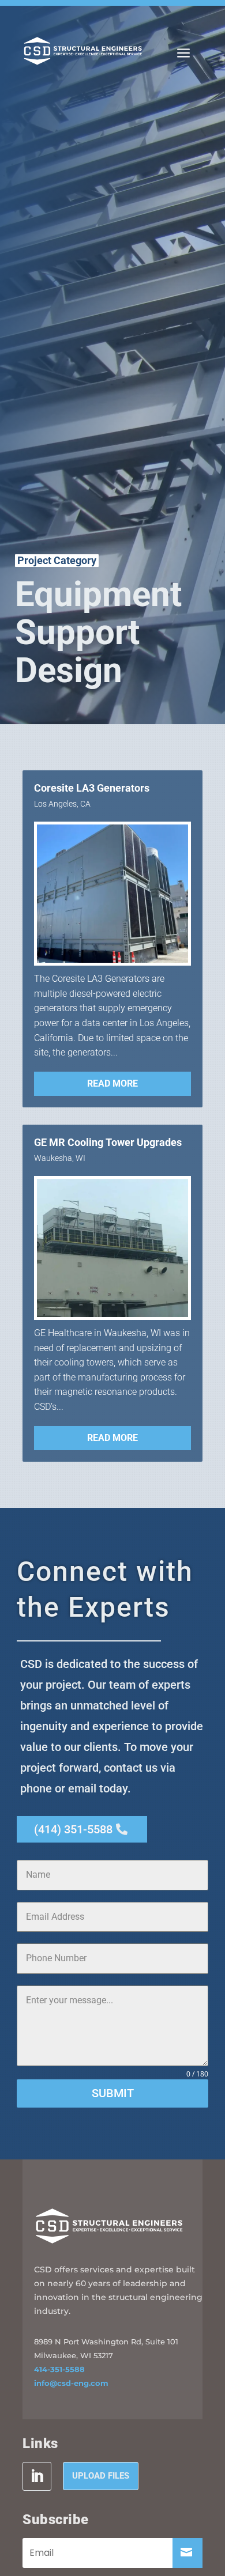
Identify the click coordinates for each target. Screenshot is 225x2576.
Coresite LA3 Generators (92, 788)
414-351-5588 (59, 2369)
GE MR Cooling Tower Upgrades (108, 1143)
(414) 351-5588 (73, 1829)
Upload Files (101, 2476)
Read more (112, 1083)
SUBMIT (113, 2093)
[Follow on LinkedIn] (37, 2476)
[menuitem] (183, 53)
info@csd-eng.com (71, 2383)
